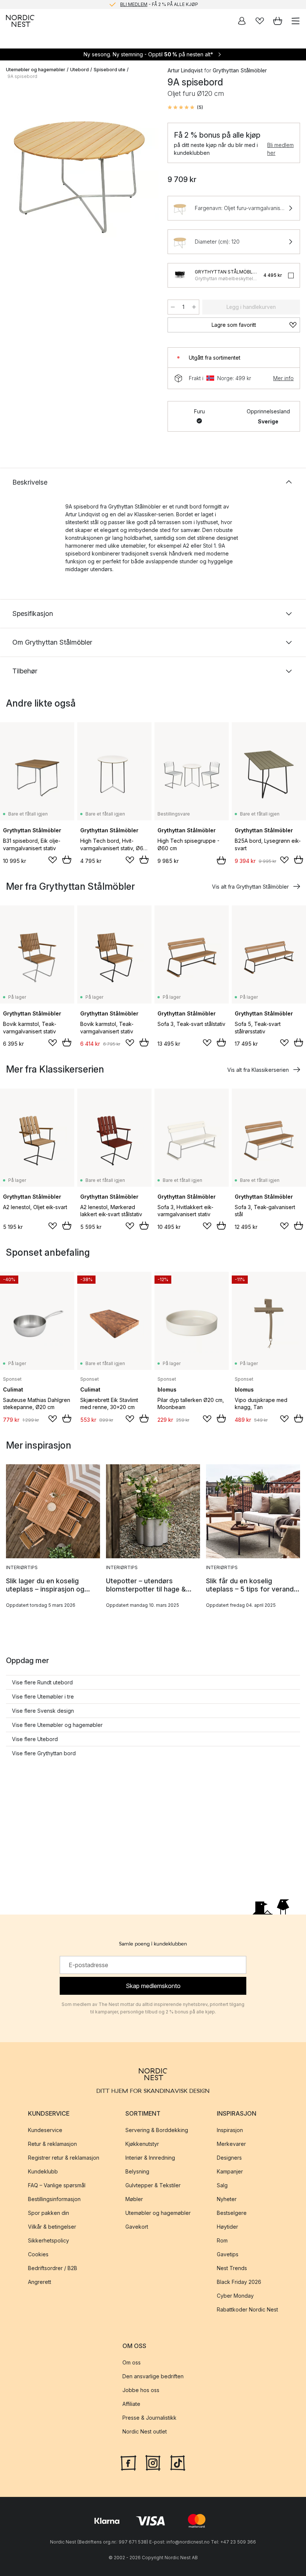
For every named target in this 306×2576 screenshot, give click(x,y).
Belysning (137, 2172)
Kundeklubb (43, 2172)
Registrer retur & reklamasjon (64, 2158)
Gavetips (228, 2255)
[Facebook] (128, 2462)
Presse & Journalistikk (149, 2418)
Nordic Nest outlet (145, 2432)
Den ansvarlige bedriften (153, 2377)
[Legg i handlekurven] (67, 860)
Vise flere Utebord (35, 1739)
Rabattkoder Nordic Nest (247, 2310)
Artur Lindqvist (185, 70)
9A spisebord (22, 76)
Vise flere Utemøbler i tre (43, 1697)
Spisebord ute (110, 70)
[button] (185, 107)
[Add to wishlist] (53, 860)
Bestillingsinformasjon (54, 2199)
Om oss (132, 2363)
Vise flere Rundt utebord (42, 1682)
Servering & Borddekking (157, 2130)
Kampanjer (230, 2172)
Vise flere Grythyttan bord (44, 1753)
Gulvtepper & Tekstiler (153, 2186)
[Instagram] (153, 2462)
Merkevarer (231, 2144)
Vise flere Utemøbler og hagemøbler (57, 1725)
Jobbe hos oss (141, 2390)
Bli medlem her (280, 149)
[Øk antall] (194, 307)
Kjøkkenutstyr (142, 2144)
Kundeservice (45, 2130)
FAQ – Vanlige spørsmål (57, 2186)
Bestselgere (232, 2213)
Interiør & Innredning (150, 2158)
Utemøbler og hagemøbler (36, 70)
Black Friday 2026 (239, 2282)
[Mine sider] (242, 21)
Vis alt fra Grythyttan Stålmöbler (250, 887)
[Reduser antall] (173, 307)
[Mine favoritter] (260, 21)
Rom (222, 2241)
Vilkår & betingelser (52, 2227)
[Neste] (145, 166)
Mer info (283, 378)
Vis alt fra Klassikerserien (258, 1070)
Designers (229, 2158)
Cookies (38, 2255)
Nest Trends (232, 2268)
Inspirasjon (230, 2130)
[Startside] (20, 21)
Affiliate (131, 2404)
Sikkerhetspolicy (49, 2241)
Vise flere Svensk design (43, 1711)
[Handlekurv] (278, 21)
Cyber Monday (235, 2296)
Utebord (79, 70)
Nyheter (227, 2199)
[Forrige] (13, 166)
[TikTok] (178, 2462)
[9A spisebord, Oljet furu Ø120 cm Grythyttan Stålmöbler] (79, 165)
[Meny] (296, 21)
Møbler (134, 2199)
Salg (222, 2186)
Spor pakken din (49, 2213)
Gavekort (137, 2227)
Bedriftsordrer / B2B (53, 2268)
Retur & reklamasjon (52, 2144)
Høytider (227, 2227)
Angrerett (40, 2282)
